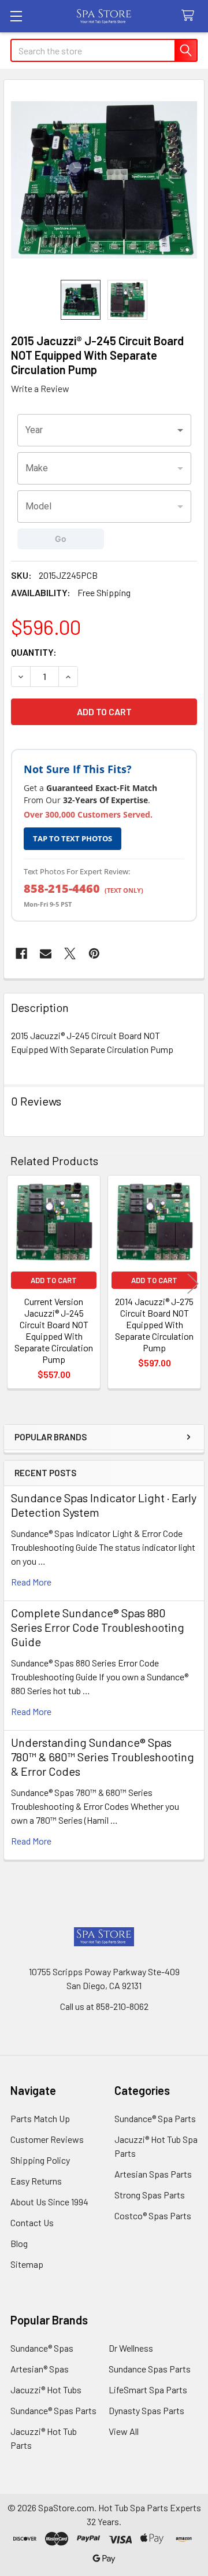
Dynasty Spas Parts (146, 2410)
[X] (70, 953)
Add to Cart (54, 1280)
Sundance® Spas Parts (53, 2410)
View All (124, 2431)
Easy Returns (36, 2181)
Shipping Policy (40, 2160)
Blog (19, 2243)
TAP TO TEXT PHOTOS (73, 838)
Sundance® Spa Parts (155, 2118)
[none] (104, 180)
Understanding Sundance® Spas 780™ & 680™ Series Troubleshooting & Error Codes (103, 1757)
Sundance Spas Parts (150, 2369)
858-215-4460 (62, 888)
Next (193, 1284)
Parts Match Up (40, 2118)
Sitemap (27, 2264)
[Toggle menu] (16, 16)
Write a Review (40, 388)
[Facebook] (21, 953)
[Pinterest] (94, 953)
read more (31, 1582)
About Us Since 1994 (49, 2202)
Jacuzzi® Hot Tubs (46, 2390)
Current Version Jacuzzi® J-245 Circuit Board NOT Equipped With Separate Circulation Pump (54, 1330)
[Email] (46, 953)
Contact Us (32, 2222)
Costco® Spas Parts (153, 2215)
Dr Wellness (131, 2348)
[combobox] (104, 430)
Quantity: (34, 652)
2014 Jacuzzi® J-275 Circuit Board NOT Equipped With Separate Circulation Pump (154, 1324)
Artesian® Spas (40, 2369)
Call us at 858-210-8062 (104, 2006)
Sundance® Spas (42, 2348)
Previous (15, 1284)
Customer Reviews (47, 2139)
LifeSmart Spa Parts (148, 2390)
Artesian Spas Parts (153, 2174)
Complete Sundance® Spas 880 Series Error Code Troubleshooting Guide (98, 1627)
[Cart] (190, 16)
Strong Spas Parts (150, 2195)
